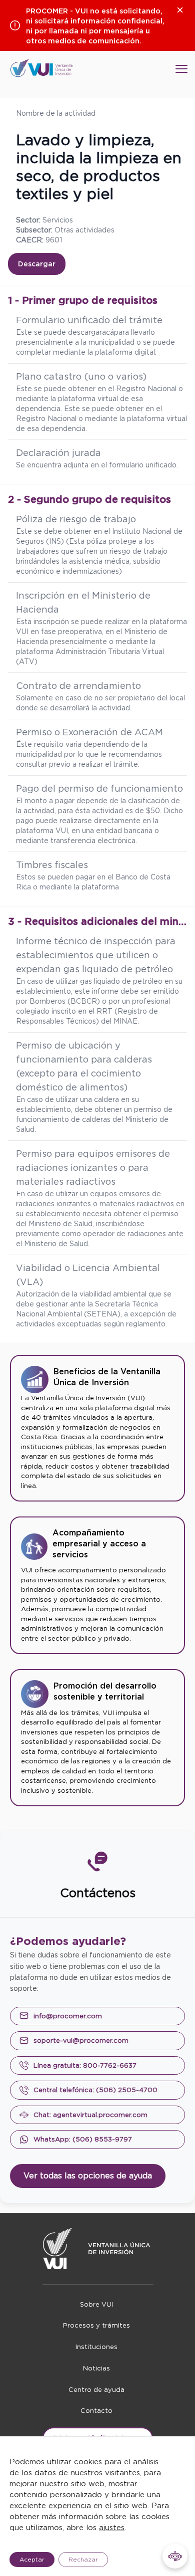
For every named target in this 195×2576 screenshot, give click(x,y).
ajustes (112, 2528)
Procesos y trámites (96, 2325)
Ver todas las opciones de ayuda (88, 2176)
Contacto (96, 2411)
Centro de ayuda (96, 2390)
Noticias (96, 2368)
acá (108, 332)
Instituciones (96, 2347)
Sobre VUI (96, 2304)
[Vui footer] (98, 2249)
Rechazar (83, 2559)
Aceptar (32, 2559)
